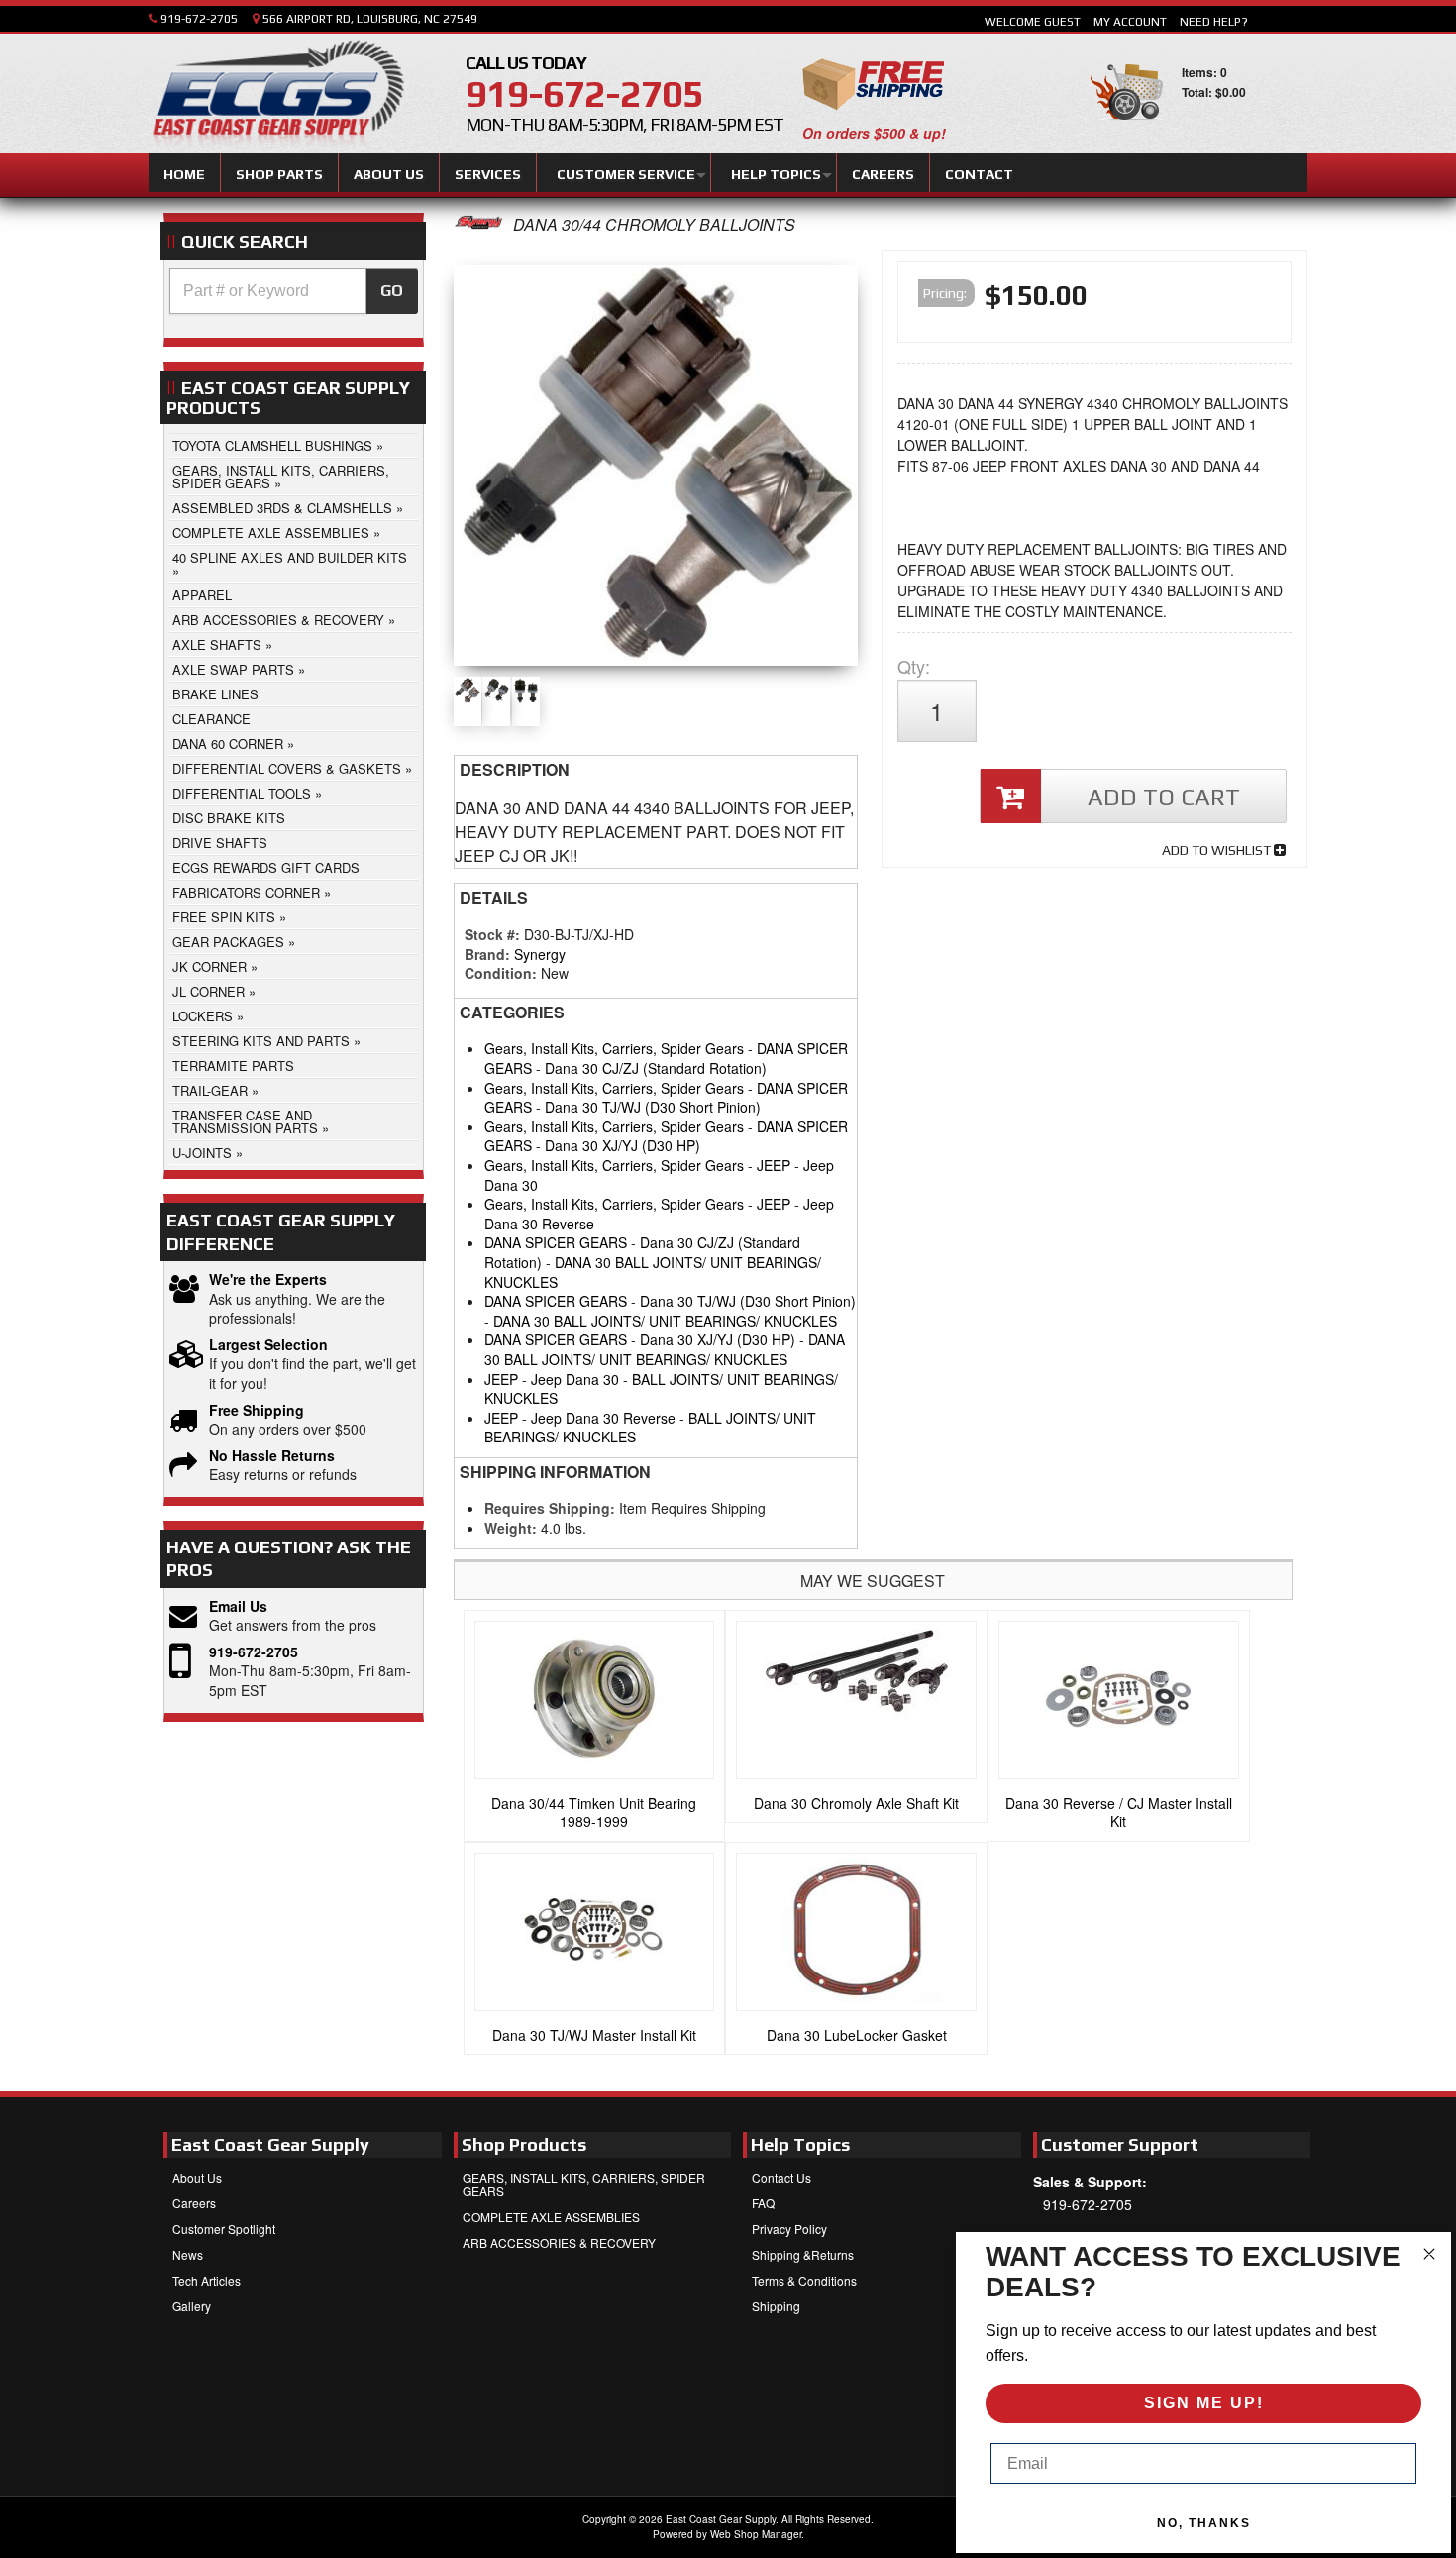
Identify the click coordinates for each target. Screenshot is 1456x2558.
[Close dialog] (1429, 2254)
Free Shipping (257, 1410)
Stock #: (494, 934)
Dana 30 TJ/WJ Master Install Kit (594, 2035)
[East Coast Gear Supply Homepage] (276, 96)
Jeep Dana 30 (575, 1379)
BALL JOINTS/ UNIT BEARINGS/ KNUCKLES (661, 1389)
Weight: (511, 1528)
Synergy (540, 954)
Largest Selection (268, 1345)
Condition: (501, 973)
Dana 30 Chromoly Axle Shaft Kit (856, 1803)
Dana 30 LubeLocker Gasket (857, 2035)
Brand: (487, 954)
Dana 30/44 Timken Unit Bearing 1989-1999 (594, 1812)
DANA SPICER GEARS (556, 1242)
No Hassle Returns (272, 1456)
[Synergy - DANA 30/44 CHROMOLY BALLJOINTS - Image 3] (526, 691)
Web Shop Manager (756, 2534)
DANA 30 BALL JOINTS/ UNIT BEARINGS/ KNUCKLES (653, 1272)
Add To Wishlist (1218, 850)
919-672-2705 (254, 1652)
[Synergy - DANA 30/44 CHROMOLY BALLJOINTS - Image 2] (496, 691)
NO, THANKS (1204, 2523)
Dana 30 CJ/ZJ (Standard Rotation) (656, 1068)
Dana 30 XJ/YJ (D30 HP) (623, 1145)
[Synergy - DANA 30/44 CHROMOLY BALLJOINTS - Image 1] (656, 470)
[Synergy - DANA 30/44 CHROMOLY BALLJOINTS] (478, 224)
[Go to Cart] (1127, 128)
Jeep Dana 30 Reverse (603, 1418)
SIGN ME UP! (1204, 2403)
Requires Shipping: (550, 1508)
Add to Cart (1164, 797)
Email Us (238, 1606)
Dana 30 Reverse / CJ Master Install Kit (1119, 1812)
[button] (294, 291)
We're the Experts (268, 1279)
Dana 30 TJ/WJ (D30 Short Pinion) (653, 1107)
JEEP (774, 1165)
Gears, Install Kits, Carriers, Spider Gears (614, 1048)
